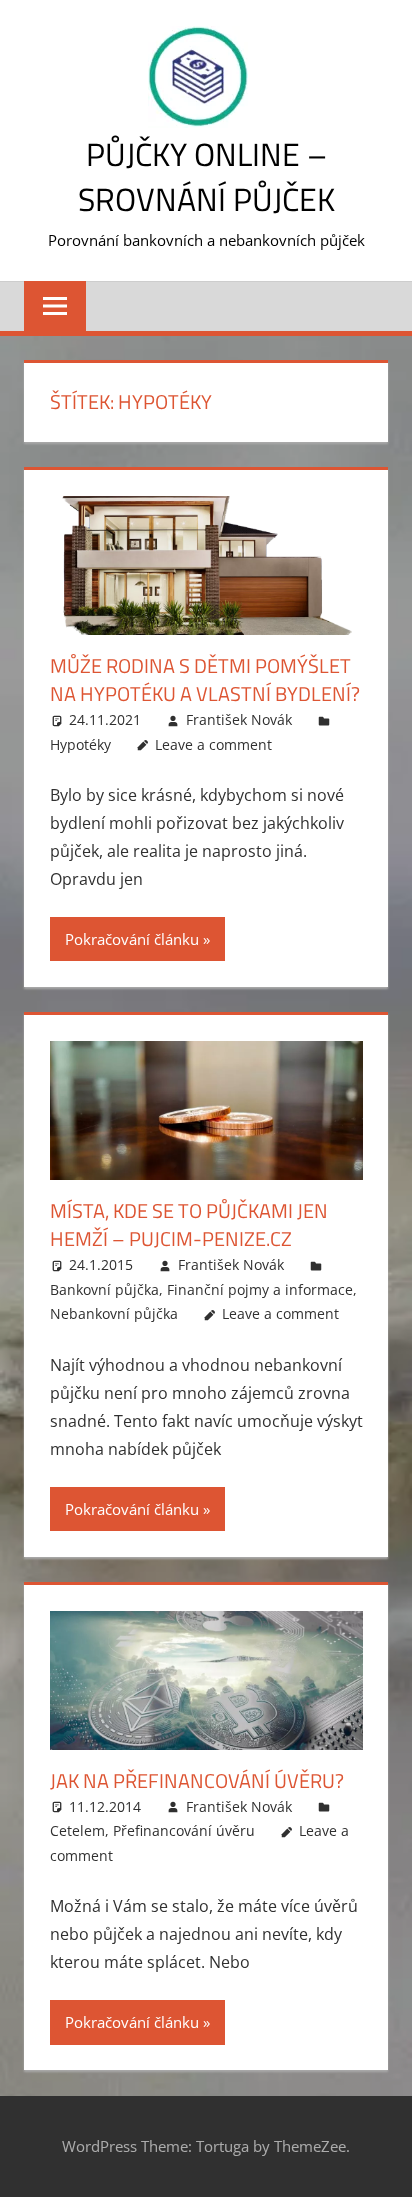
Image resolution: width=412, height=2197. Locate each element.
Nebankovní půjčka (114, 1313)
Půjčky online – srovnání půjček (206, 176)
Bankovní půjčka (104, 1289)
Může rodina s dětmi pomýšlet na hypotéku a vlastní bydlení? (205, 679)
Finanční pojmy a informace (260, 1289)
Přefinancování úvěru (184, 1830)
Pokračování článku (132, 939)
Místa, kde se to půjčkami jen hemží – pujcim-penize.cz (189, 1224)
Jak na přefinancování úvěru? (197, 1780)
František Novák (239, 719)
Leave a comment (213, 744)
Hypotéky (80, 744)
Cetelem (77, 1830)
